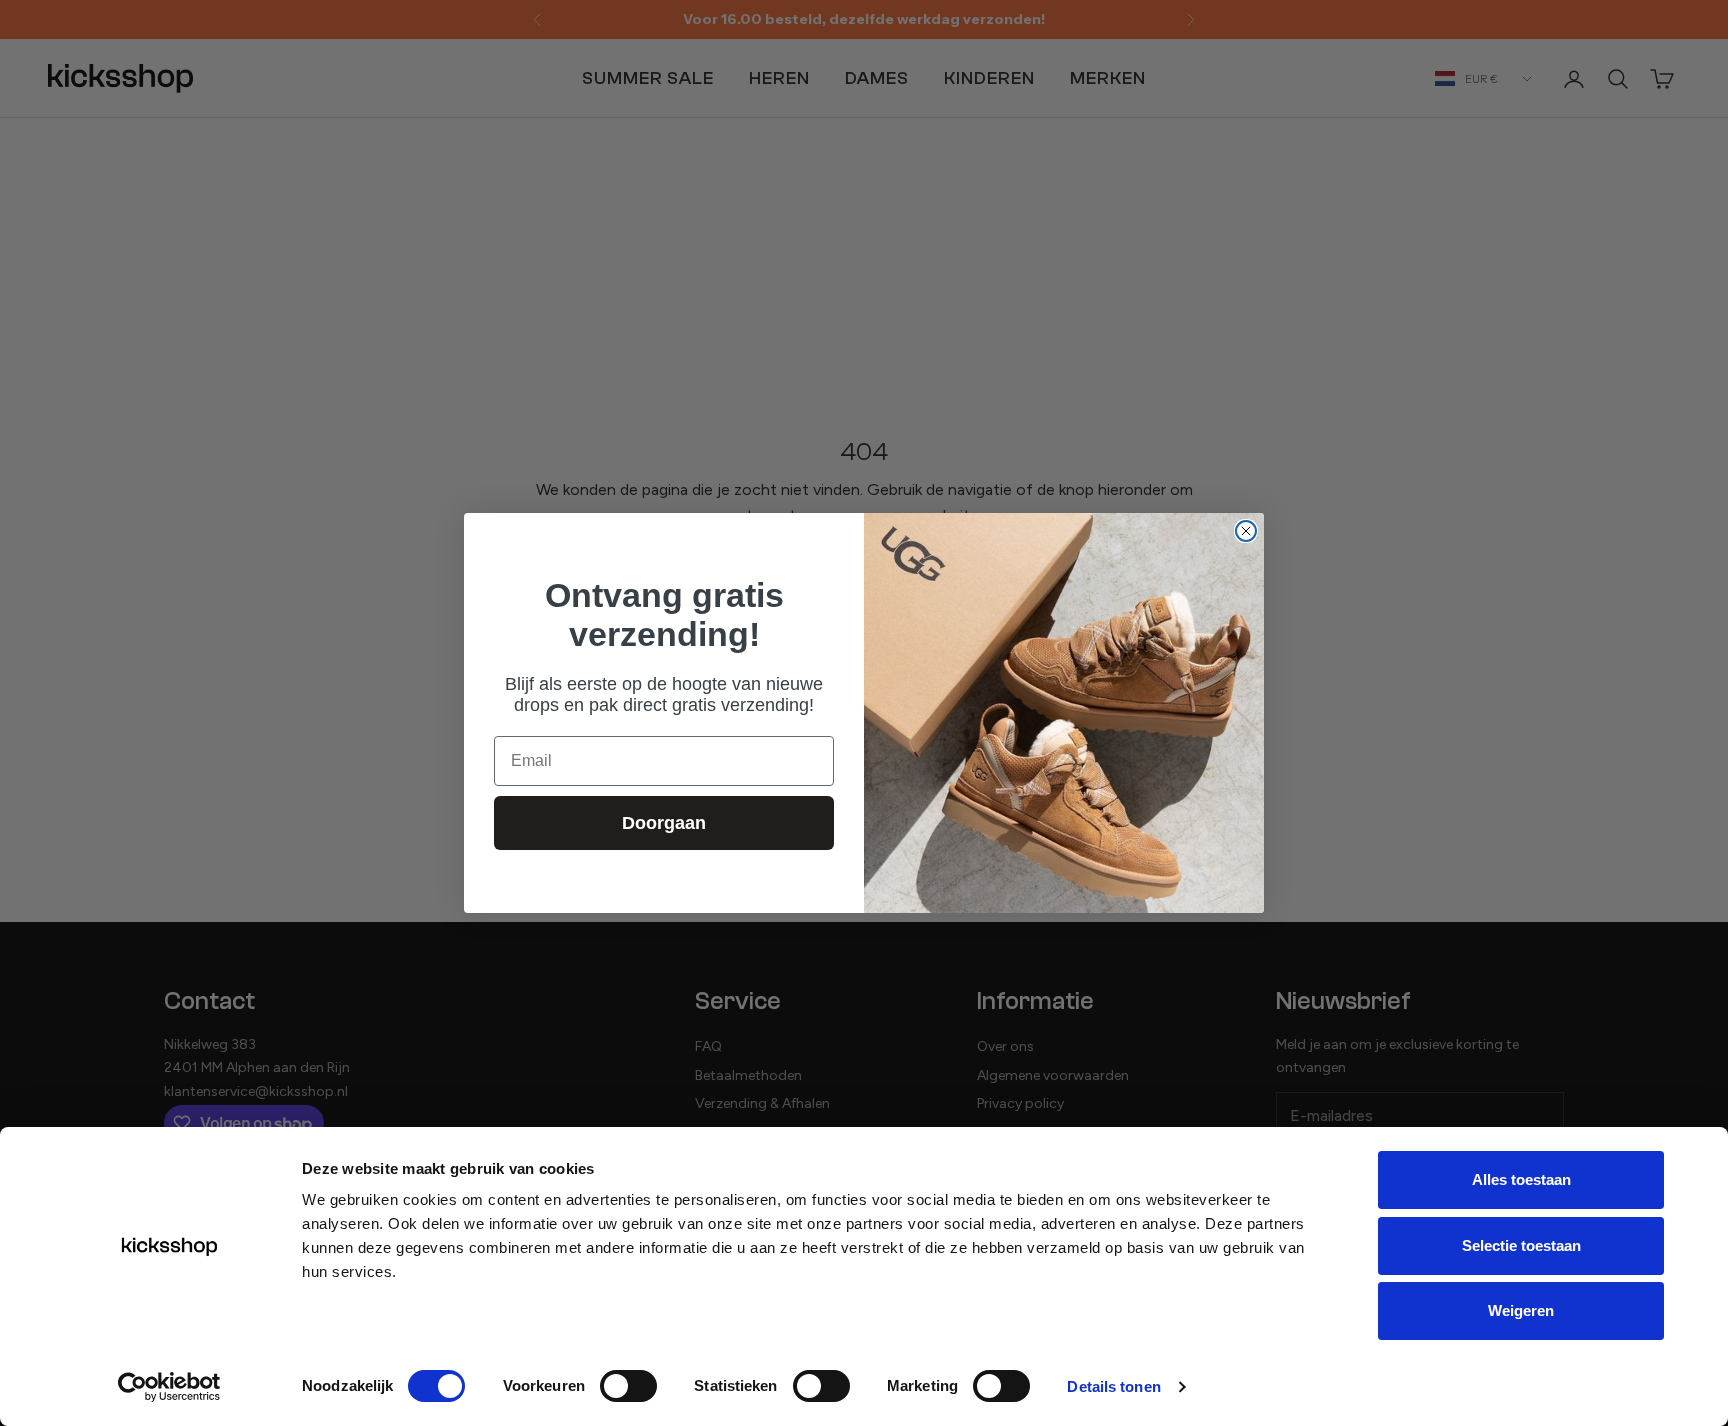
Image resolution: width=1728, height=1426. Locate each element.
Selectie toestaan (1521, 1245)
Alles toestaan (1521, 1179)
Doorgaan (664, 823)
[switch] (628, 1386)
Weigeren (1521, 1310)
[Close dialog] (1246, 531)
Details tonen (1113, 1386)
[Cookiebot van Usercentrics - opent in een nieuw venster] (169, 1387)
